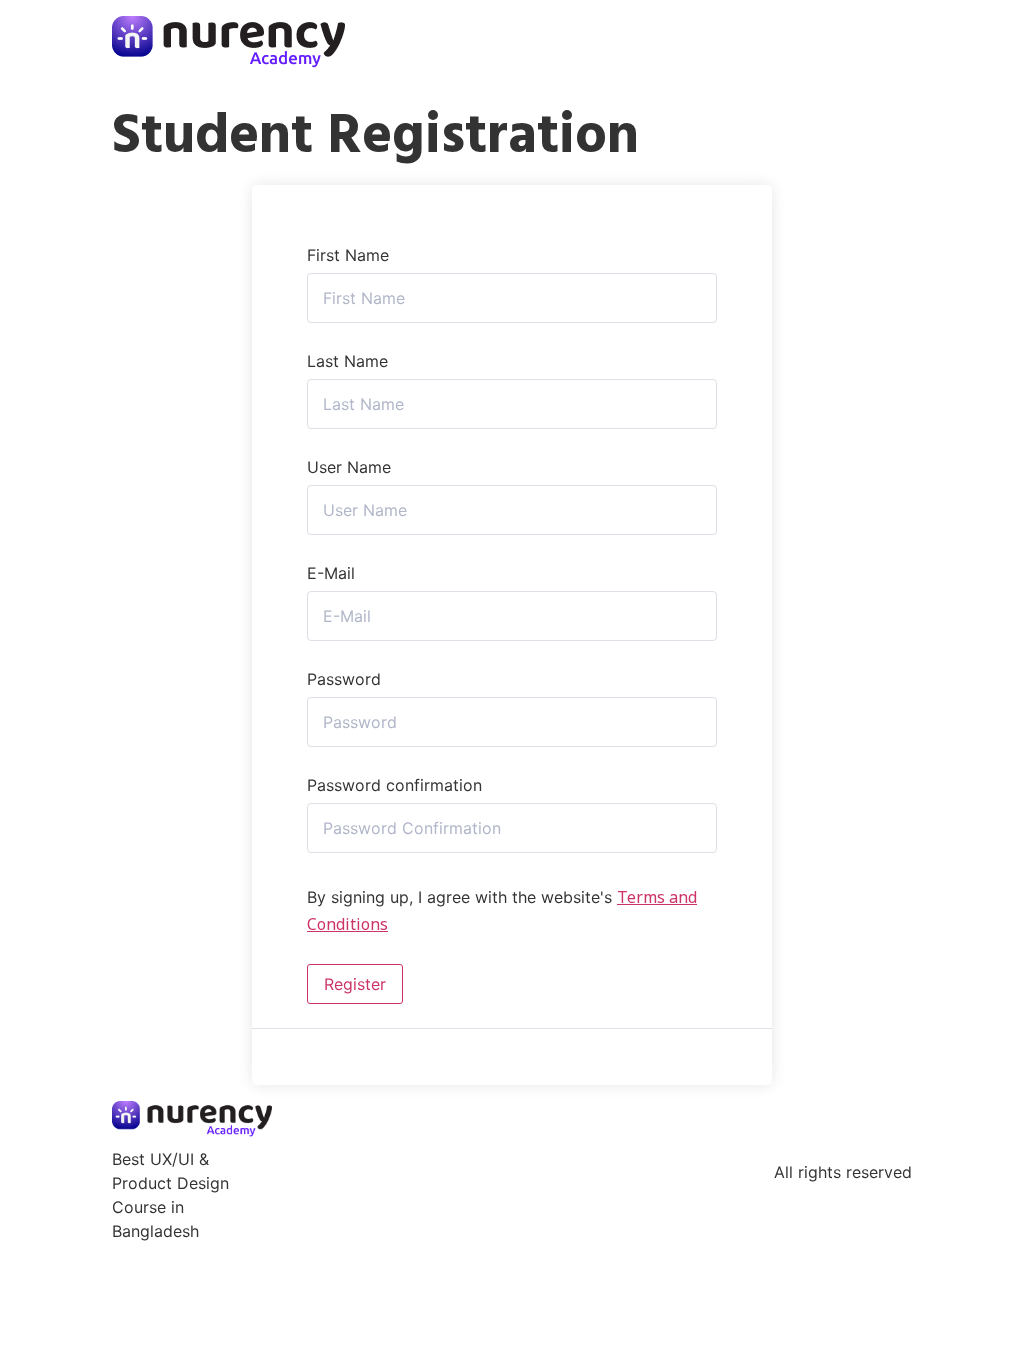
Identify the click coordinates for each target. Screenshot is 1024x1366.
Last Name (347, 361)
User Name (349, 467)
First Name (348, 255)
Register (355, 984)
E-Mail (331, 573)
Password (344, 679)
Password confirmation (394, 785)
